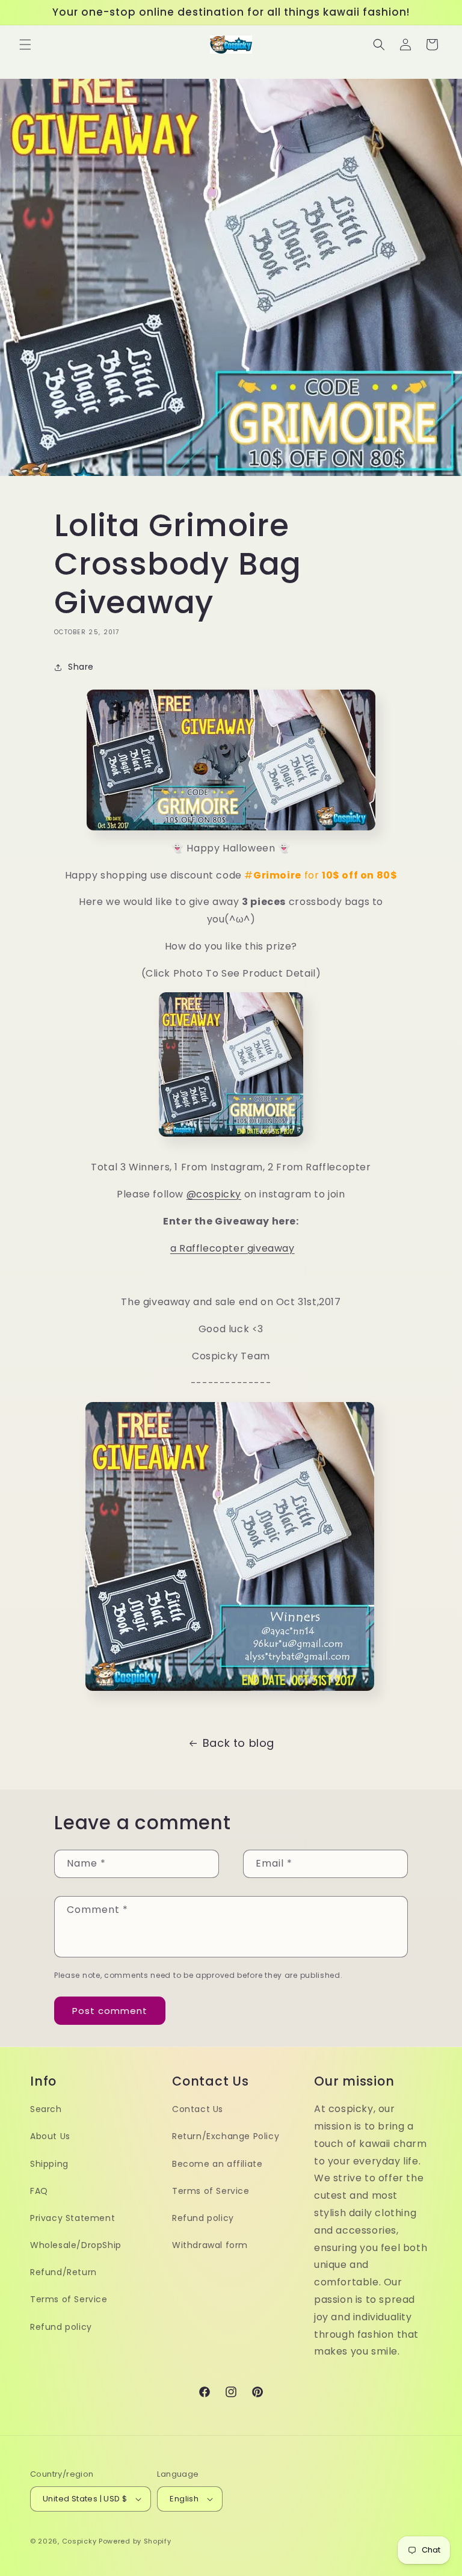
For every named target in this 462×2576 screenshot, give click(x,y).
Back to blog (239, 1743)
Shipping (49, 2164)
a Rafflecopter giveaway (233, 1248)
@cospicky (214, 1194)
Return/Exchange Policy (226, 2136)
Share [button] (81, 667)
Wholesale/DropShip (76, 2245)
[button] (25, 45)
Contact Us (198, 2109)
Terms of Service (69, 2299)
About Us (50, 2136)
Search (46, 2109)
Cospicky (79, 2541)
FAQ (39, 2191)
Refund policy (61, 2327)
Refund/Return (63, 2272)
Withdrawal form (210, 2245)
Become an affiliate (217, 2164)
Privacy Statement (72, 2218)
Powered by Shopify (135, 2541)
